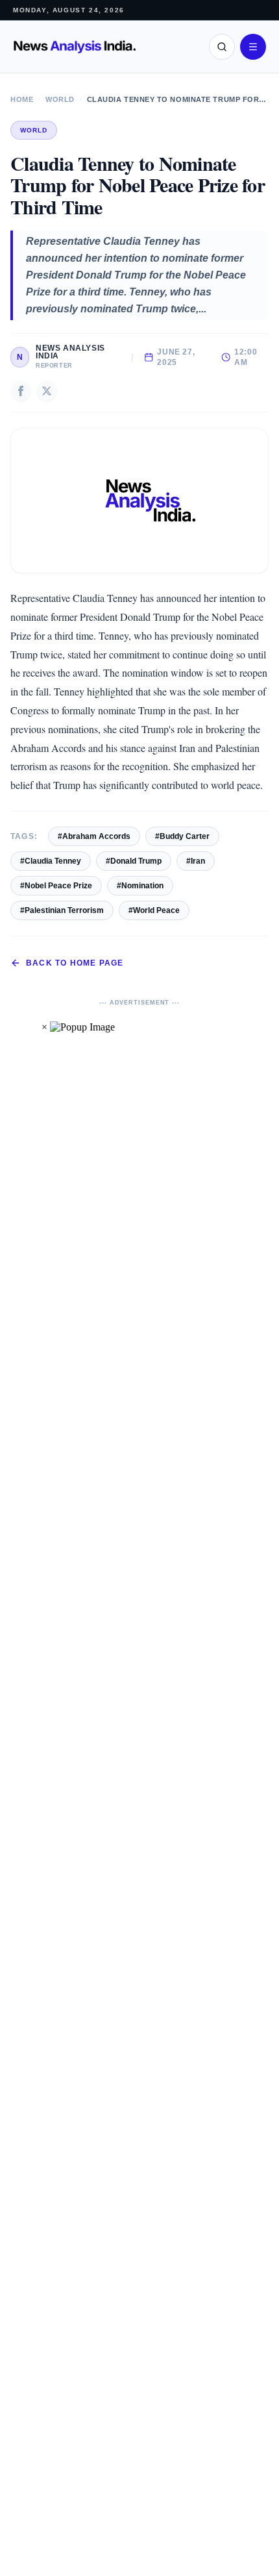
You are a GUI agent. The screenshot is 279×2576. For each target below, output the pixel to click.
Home (22, 99)
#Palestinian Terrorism (62, 910)
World (60, 99)
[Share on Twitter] (47, 391)
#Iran (196, 861)
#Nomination (140, 886)
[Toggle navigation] (253, 47)
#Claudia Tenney (51, 861)
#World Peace (154, 910)
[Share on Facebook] (21, 391)
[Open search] (222, 47)
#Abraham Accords (94, 836)
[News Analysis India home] (75, 47)
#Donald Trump (134, 861)
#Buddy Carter (182, 836)
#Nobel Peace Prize (56, 886)
